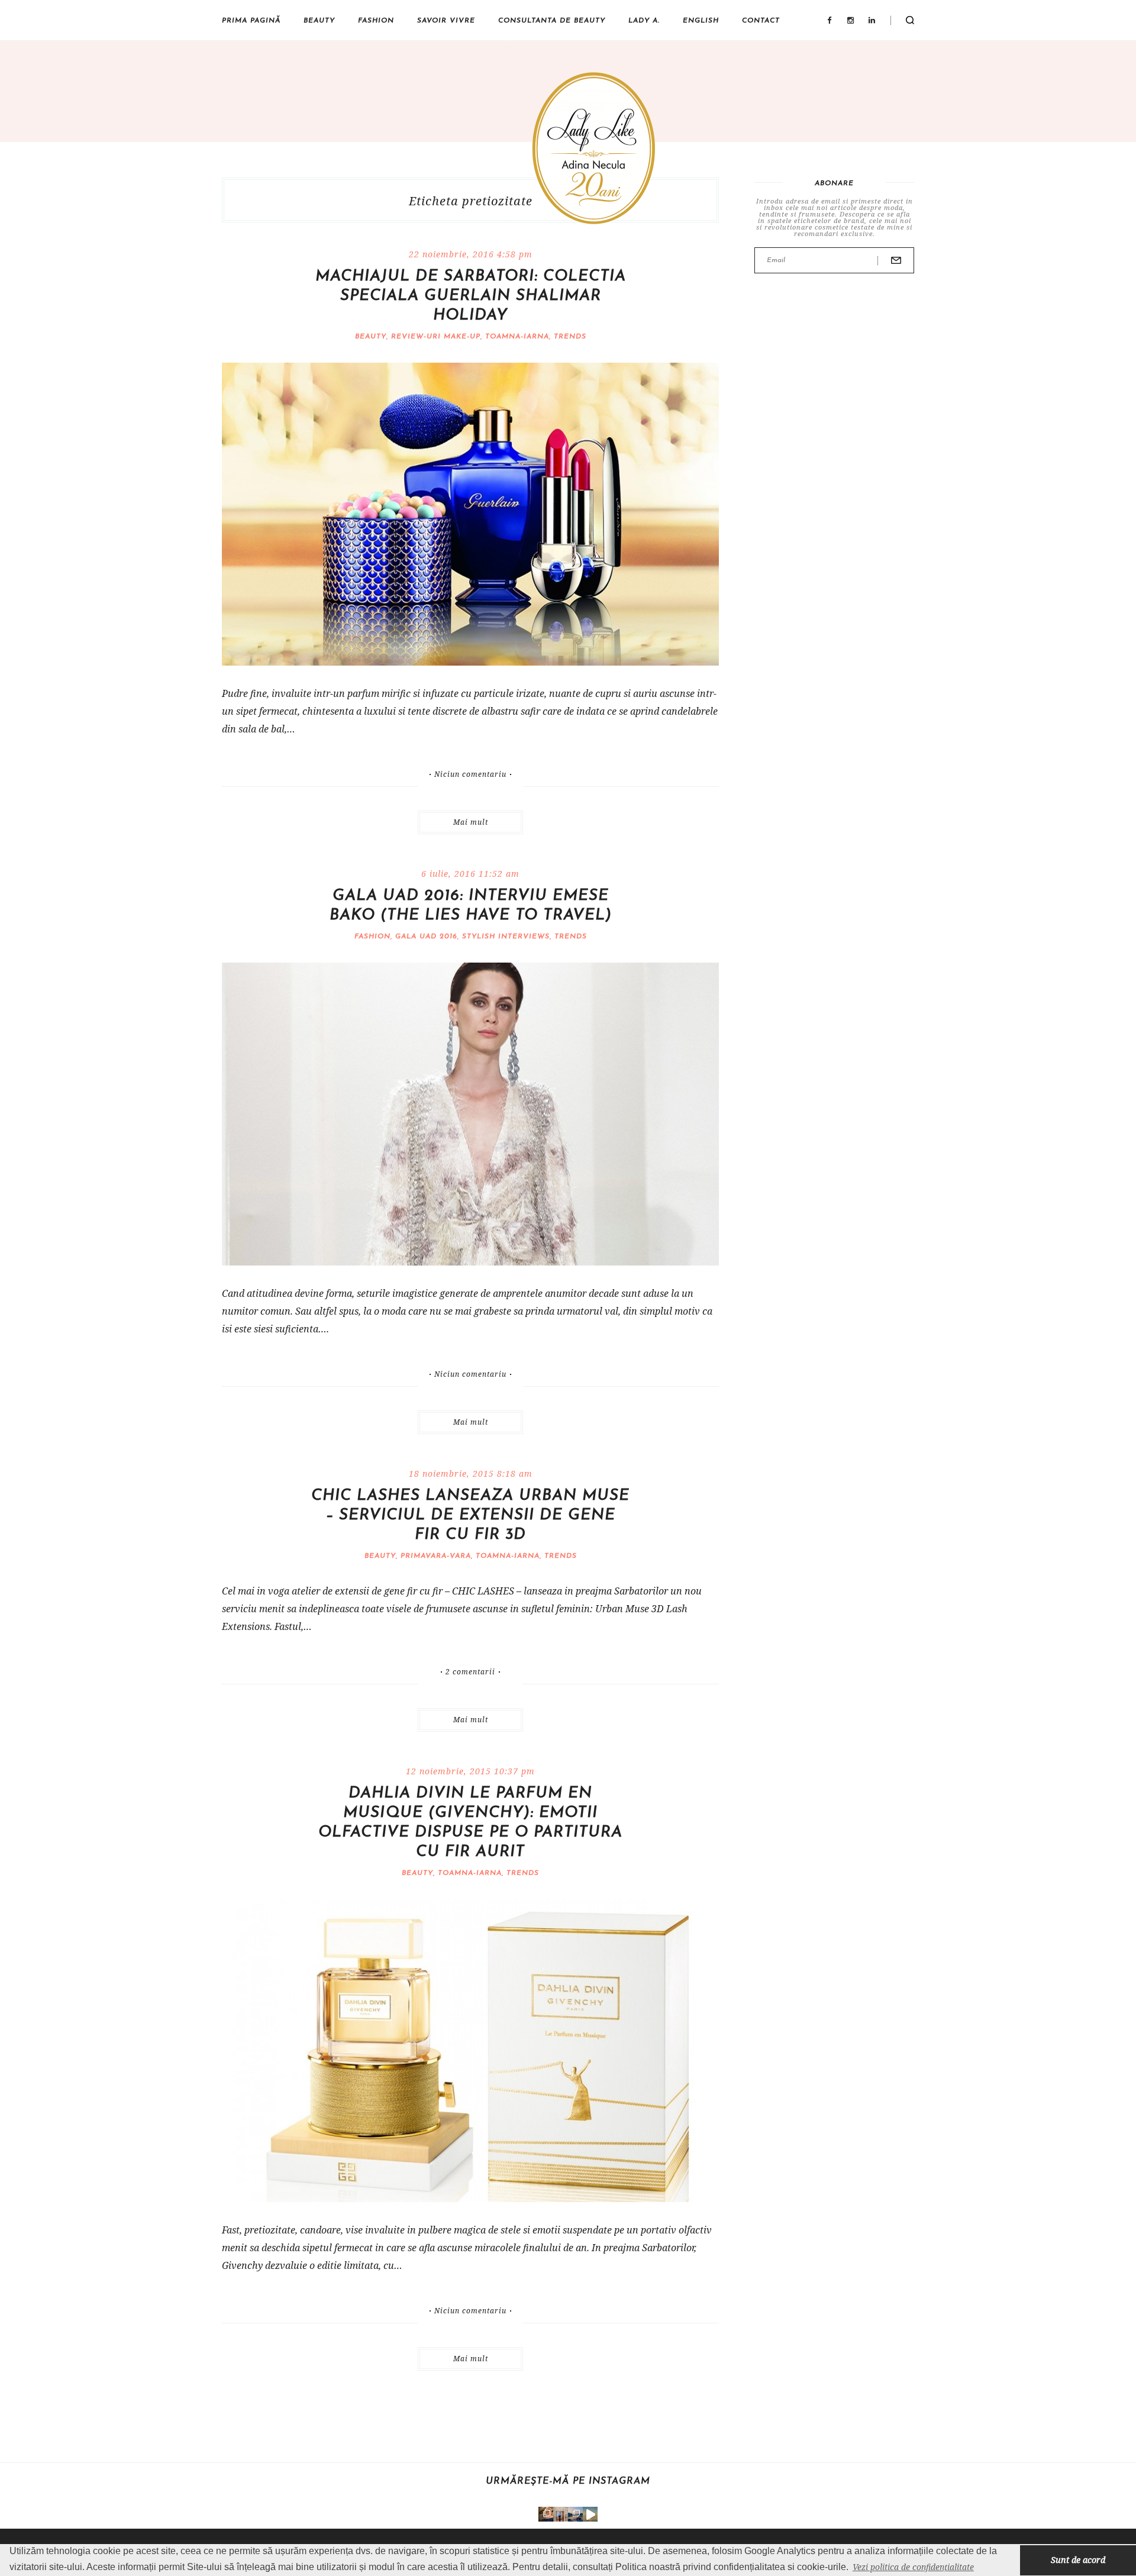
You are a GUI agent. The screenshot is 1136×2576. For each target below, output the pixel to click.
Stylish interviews (506, 937)
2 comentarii (470, 1672)
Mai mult (471, 822)
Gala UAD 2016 (426, 937)
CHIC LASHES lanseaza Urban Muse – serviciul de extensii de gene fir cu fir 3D (470, 1515)
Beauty (319, 21)
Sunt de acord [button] (1078, 2560)
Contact (761, 21)
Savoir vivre (446, 21)
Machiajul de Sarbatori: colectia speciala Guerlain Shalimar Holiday (471, 296)
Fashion (376, 21)
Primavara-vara (436, 1556)
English (701, 21)
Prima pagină (251, 21)
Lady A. (644, 21)
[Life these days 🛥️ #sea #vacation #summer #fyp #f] (575, 2514)
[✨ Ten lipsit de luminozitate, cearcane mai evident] (546, 2514)
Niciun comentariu (470, 774)
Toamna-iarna (517, 337)
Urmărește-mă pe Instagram (568, 2481)
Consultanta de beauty (552, 21)
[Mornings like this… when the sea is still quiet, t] (590, 2514)
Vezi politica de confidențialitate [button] (913, 2567)
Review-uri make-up (436, 337)
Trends (570, 337)
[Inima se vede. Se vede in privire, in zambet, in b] (561, 2514)
